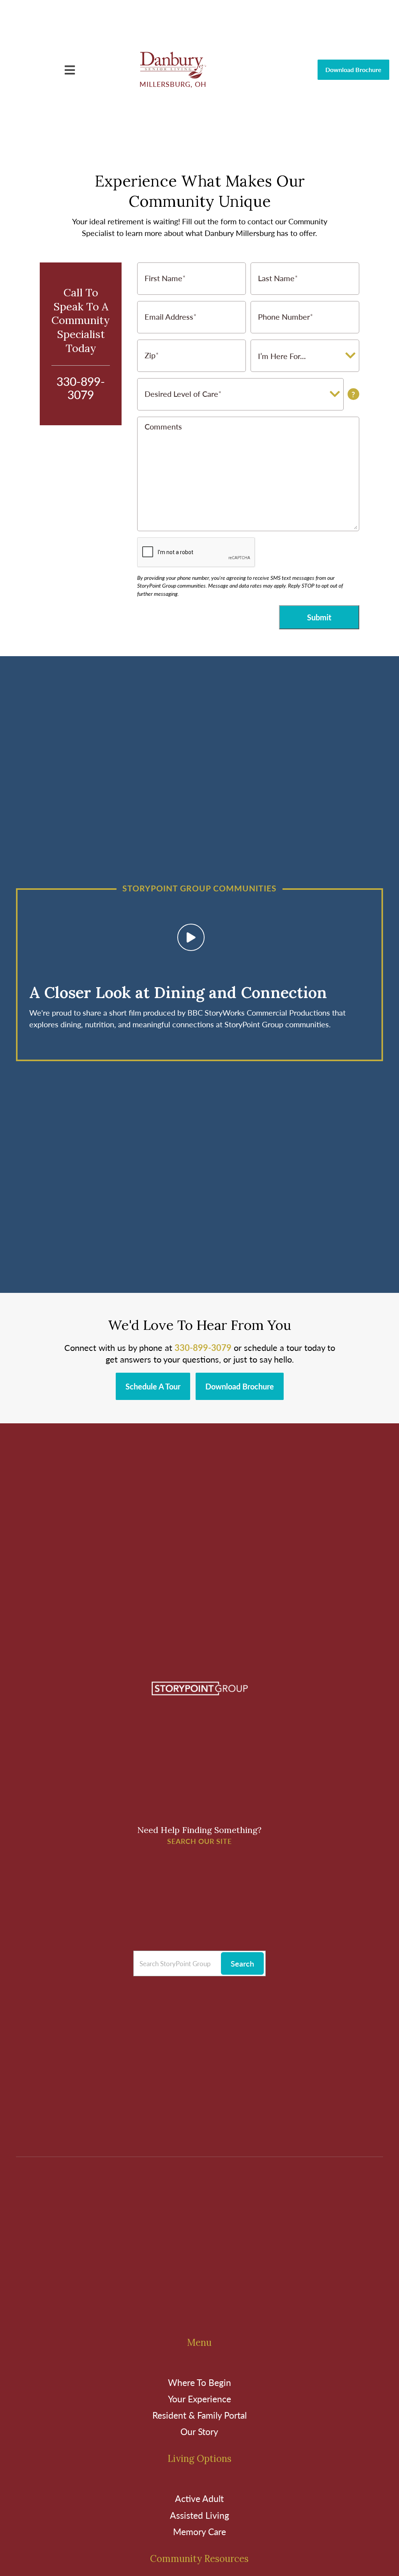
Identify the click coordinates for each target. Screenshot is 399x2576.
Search (242, 1963)
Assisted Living (199, 2515)
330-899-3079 (81, 388)
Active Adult (199, 2498)
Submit (319, 617)
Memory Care (199, 2531)
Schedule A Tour (153, 1386)
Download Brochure (353, 70)
